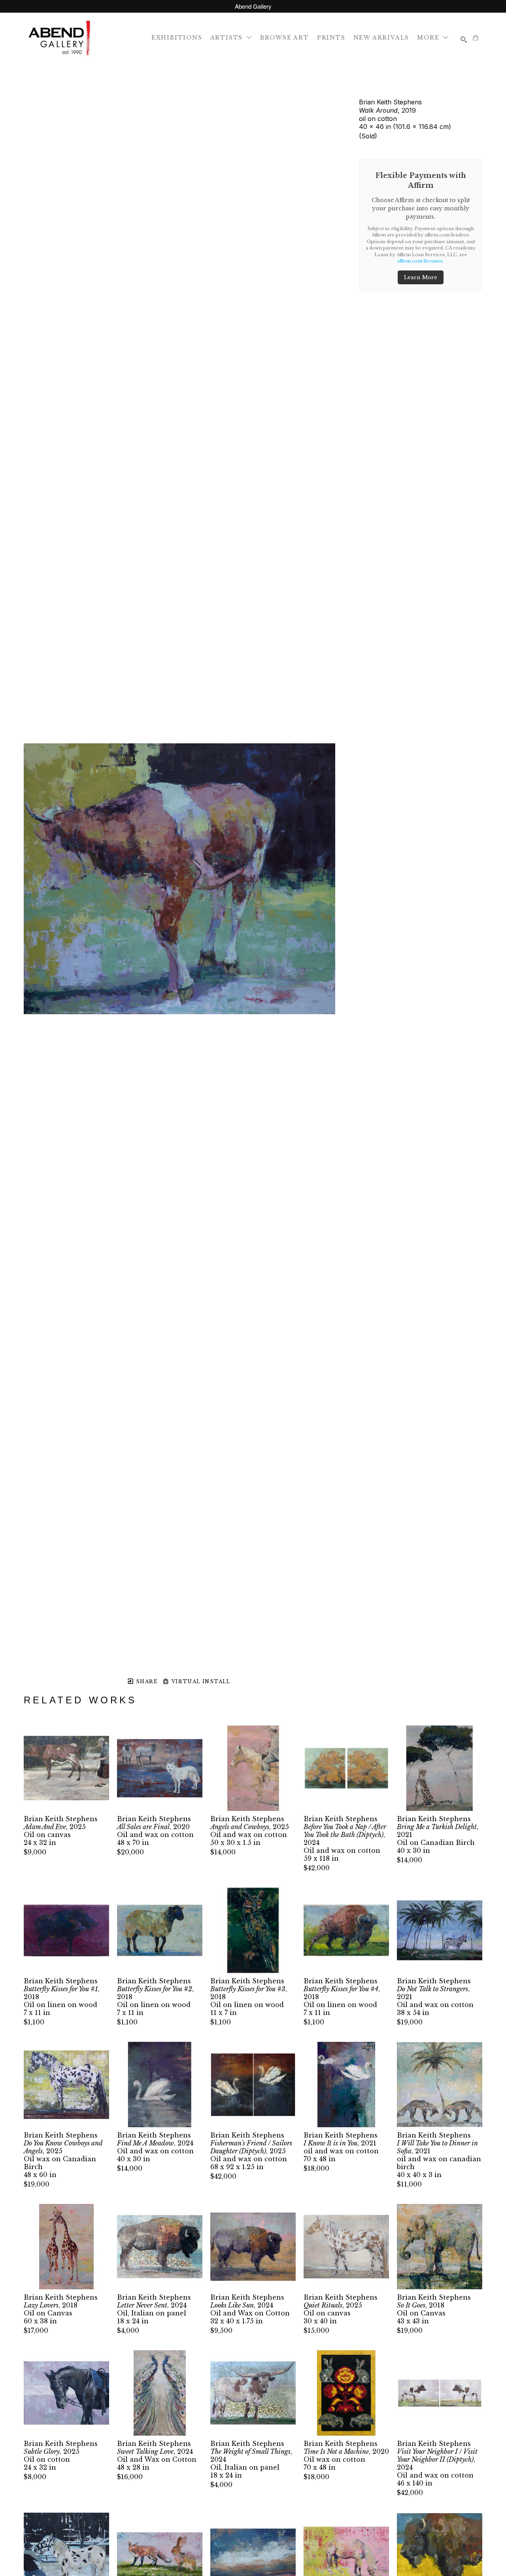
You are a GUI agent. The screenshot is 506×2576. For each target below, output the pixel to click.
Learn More (421, 277)
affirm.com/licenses (420, 261)
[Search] (464, 40)
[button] (231, 37)
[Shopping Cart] (476, 38)
